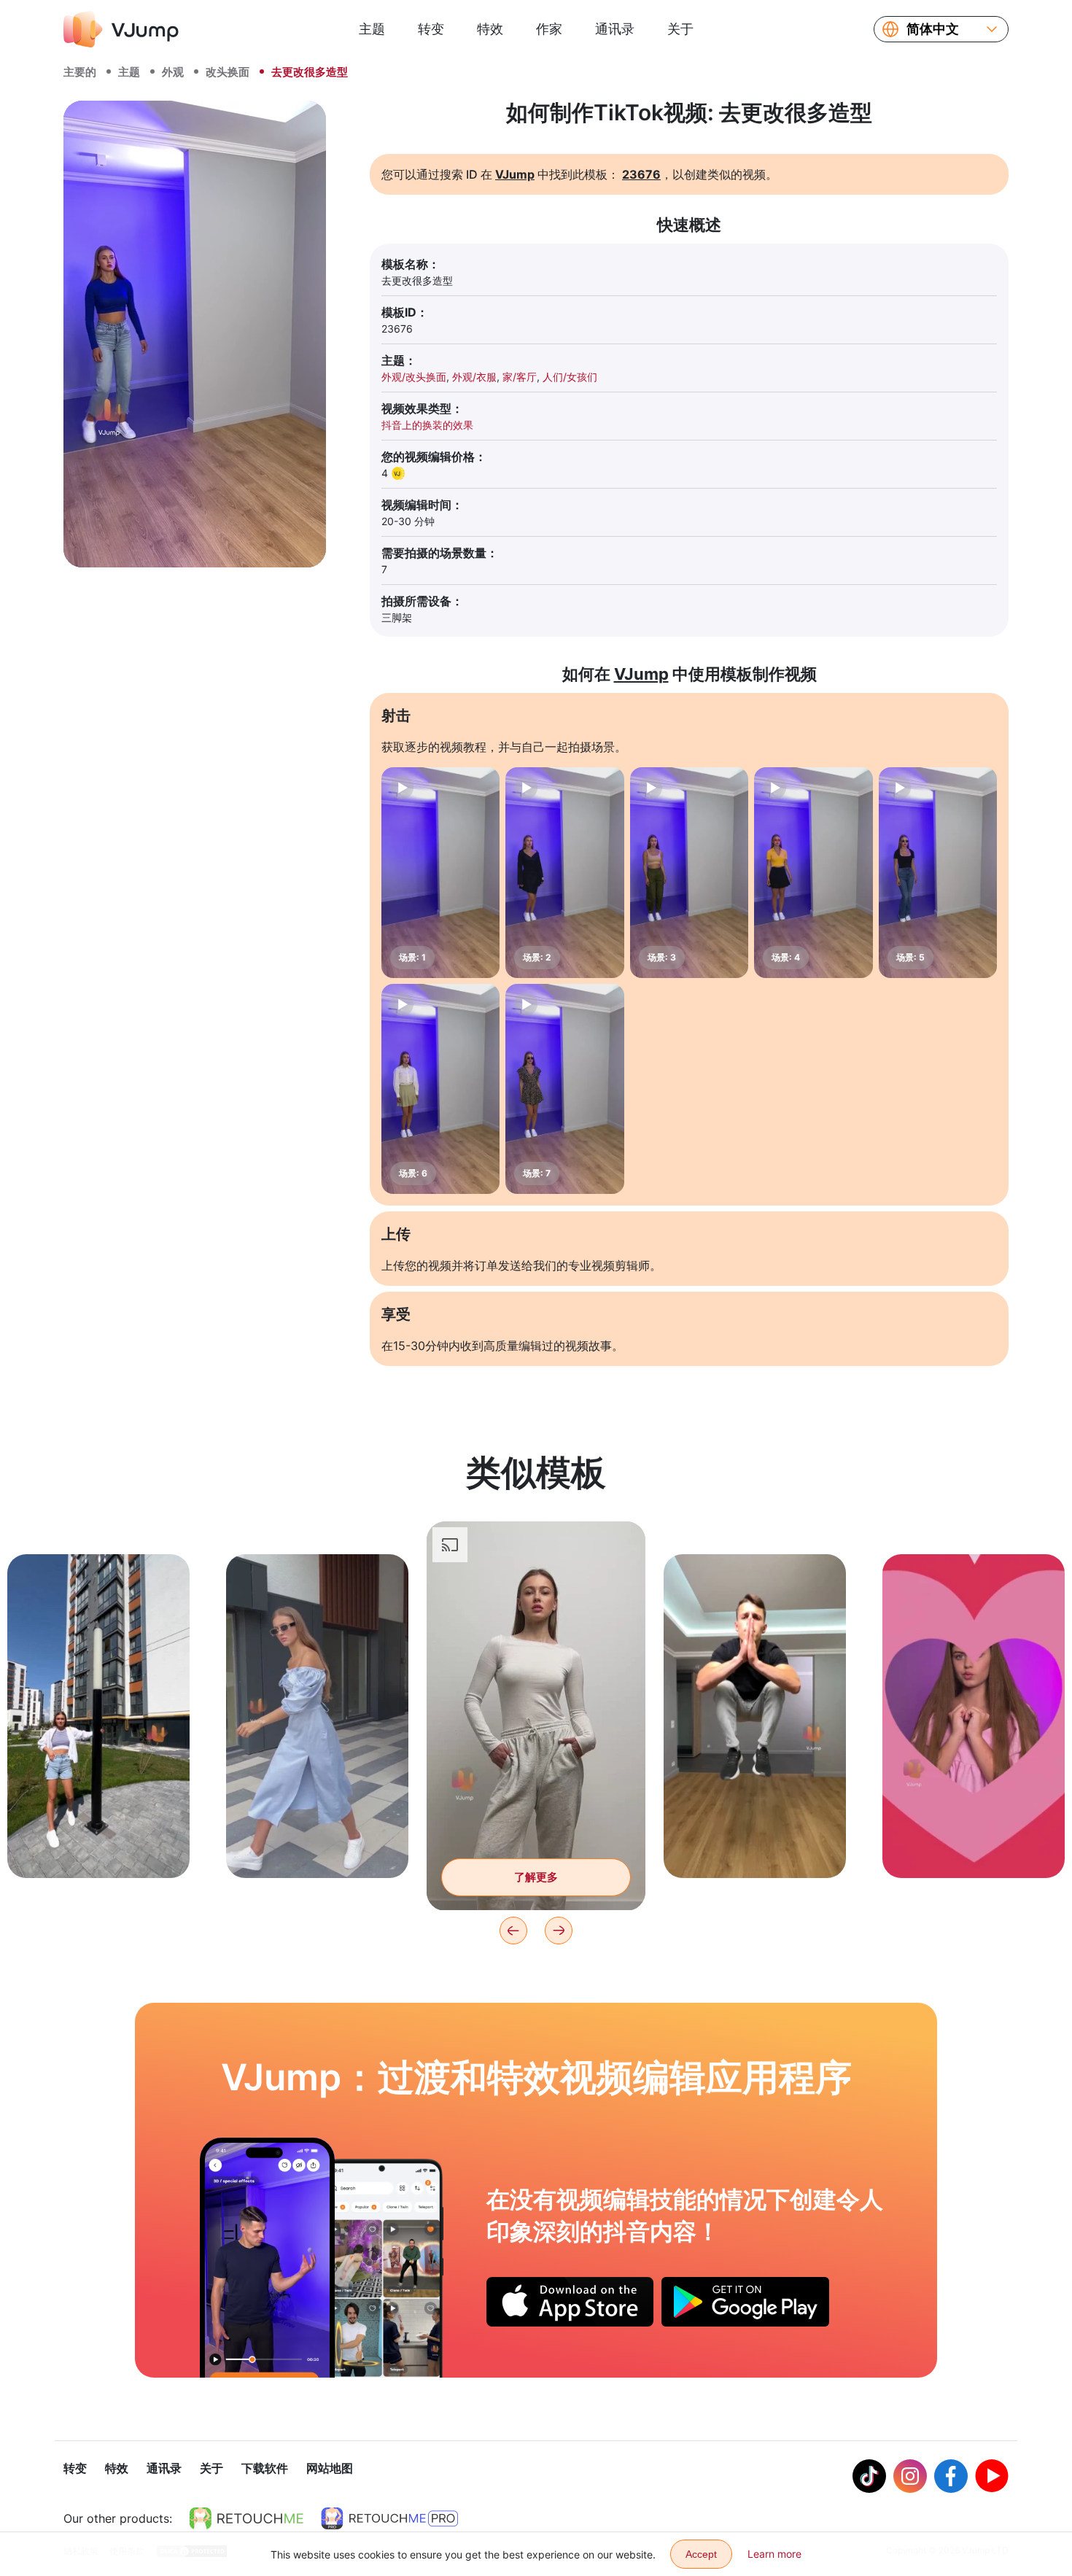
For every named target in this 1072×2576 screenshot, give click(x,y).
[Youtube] (992, 2476)
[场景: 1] (440, 873)
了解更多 (98, 1844)
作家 (549, 29)
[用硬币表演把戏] (267, 2257)
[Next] (559, 1931)
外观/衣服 (474, 377)
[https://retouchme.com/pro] (389, 2518)
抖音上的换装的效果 (427, 425)
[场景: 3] (689, 873)
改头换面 (228, 72)
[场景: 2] (564, 873)
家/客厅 (520, 377)
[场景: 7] (564, 1089)
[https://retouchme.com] (246, 2518)
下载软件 (265, 2468)
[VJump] (121, 29)
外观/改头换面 (414, 377)
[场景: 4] (813, 873)
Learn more (774, 2554)
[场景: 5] (938, 873)
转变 (431, 29)
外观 (173, 72)
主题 (372, 29)
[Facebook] (951, 2476)
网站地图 (330, 2468)
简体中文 (933, 29)
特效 (490, 29)
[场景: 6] (440, 1089)
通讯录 (615, 29)
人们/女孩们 (570, 377)
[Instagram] (910, 2476)
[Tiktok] (869, 2476)
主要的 (80, 72)
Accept (701, 2554)
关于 (680, 29)
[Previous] (513, 1931)
